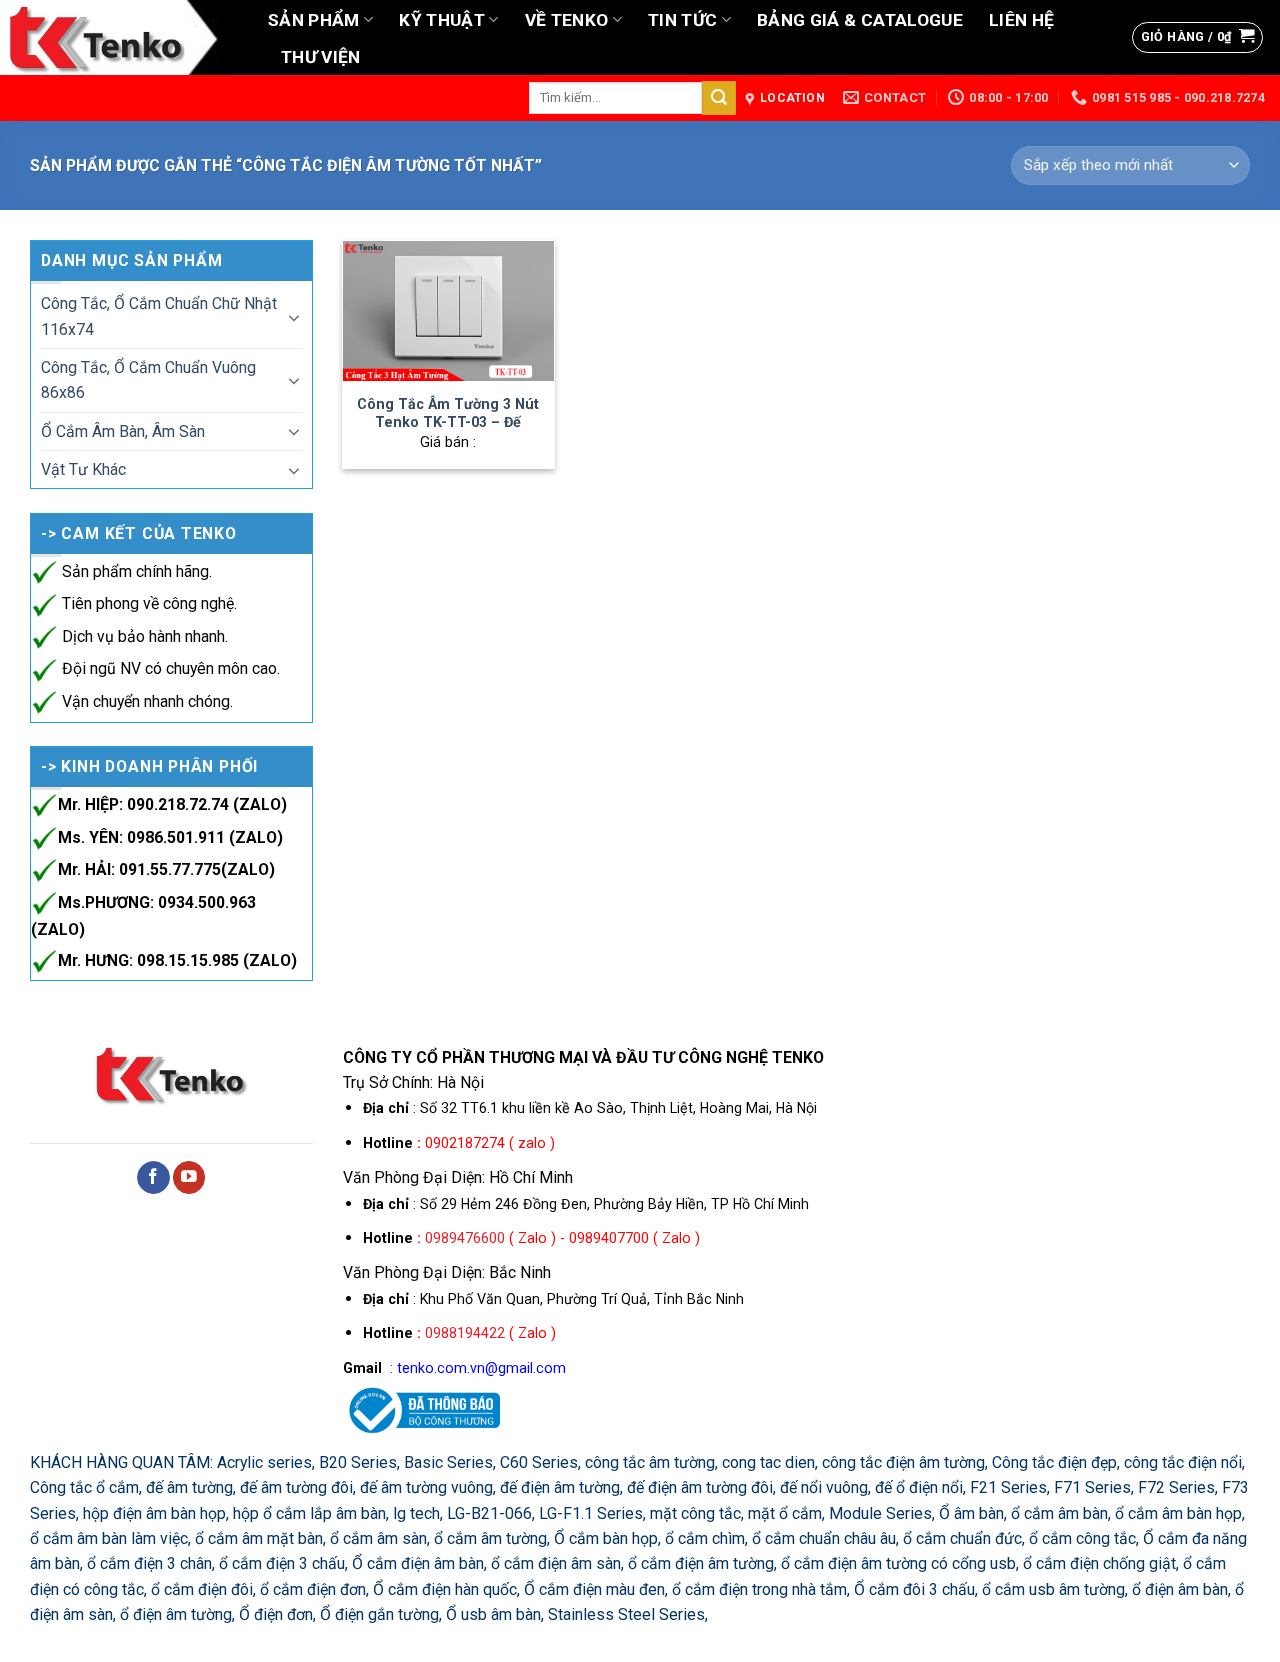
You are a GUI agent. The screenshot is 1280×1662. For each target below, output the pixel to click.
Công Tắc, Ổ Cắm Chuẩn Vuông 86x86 (148, 380)
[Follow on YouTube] (189, 1177)
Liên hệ (1021, 20)
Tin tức (682, 20)
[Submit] (719, 97)
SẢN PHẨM (314, 20)
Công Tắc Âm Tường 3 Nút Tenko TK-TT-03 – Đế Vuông (448, 422)
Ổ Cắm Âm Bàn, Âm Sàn (123, 431)
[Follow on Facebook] (153, 1177)
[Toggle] (293, 317)
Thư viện (321, 57)
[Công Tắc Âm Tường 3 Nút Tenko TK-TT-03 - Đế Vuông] (448, 311)
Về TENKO (567, 20)
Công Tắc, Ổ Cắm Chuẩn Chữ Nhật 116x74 (159, 316)
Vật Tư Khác (83, 469)
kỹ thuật (442, 20)
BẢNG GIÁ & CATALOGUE (860, 20)
